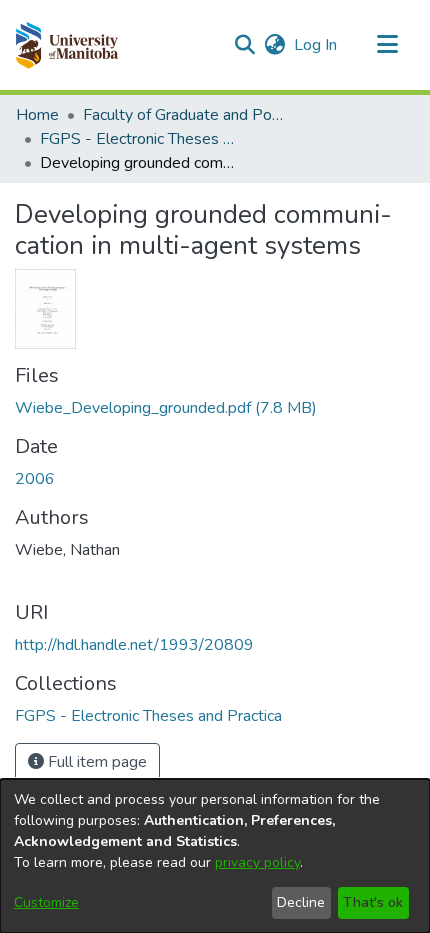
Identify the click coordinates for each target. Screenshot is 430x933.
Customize (46, 902)
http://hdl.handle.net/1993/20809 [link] (134, 645)
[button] (66, 45)
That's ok (373, 902)
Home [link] (37, 115)
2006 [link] (35, 479)
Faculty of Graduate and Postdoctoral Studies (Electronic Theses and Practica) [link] (183, 115)
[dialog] (215, 856)
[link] (166, 408)
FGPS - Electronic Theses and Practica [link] (140, 139)
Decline (301, 902)
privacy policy (257, 862)
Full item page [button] (95, 762)
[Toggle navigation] (387, 45)
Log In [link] (316, 45)
